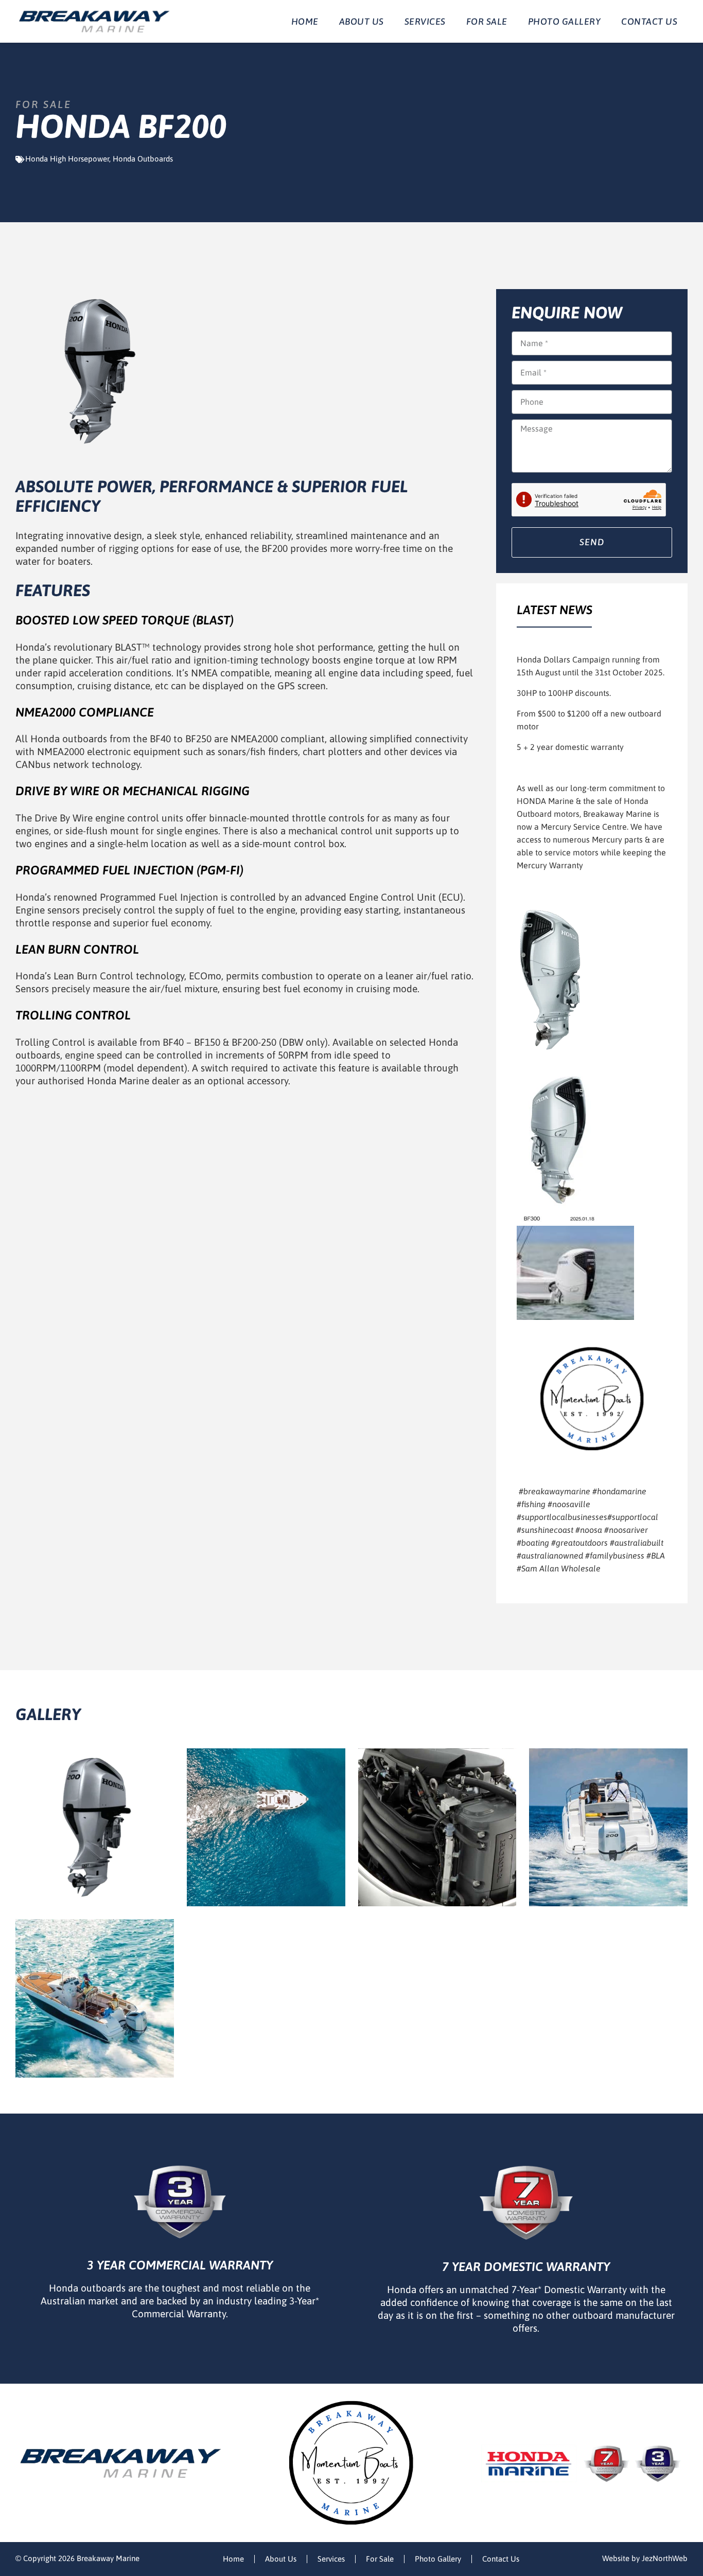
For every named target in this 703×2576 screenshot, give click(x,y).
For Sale (487, 22)
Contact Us (649, 22)
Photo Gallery (565, 22)
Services (425, 22)
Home (305, 22)
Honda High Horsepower (67, 159)
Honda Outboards (143, 159)
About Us (362, 22)
